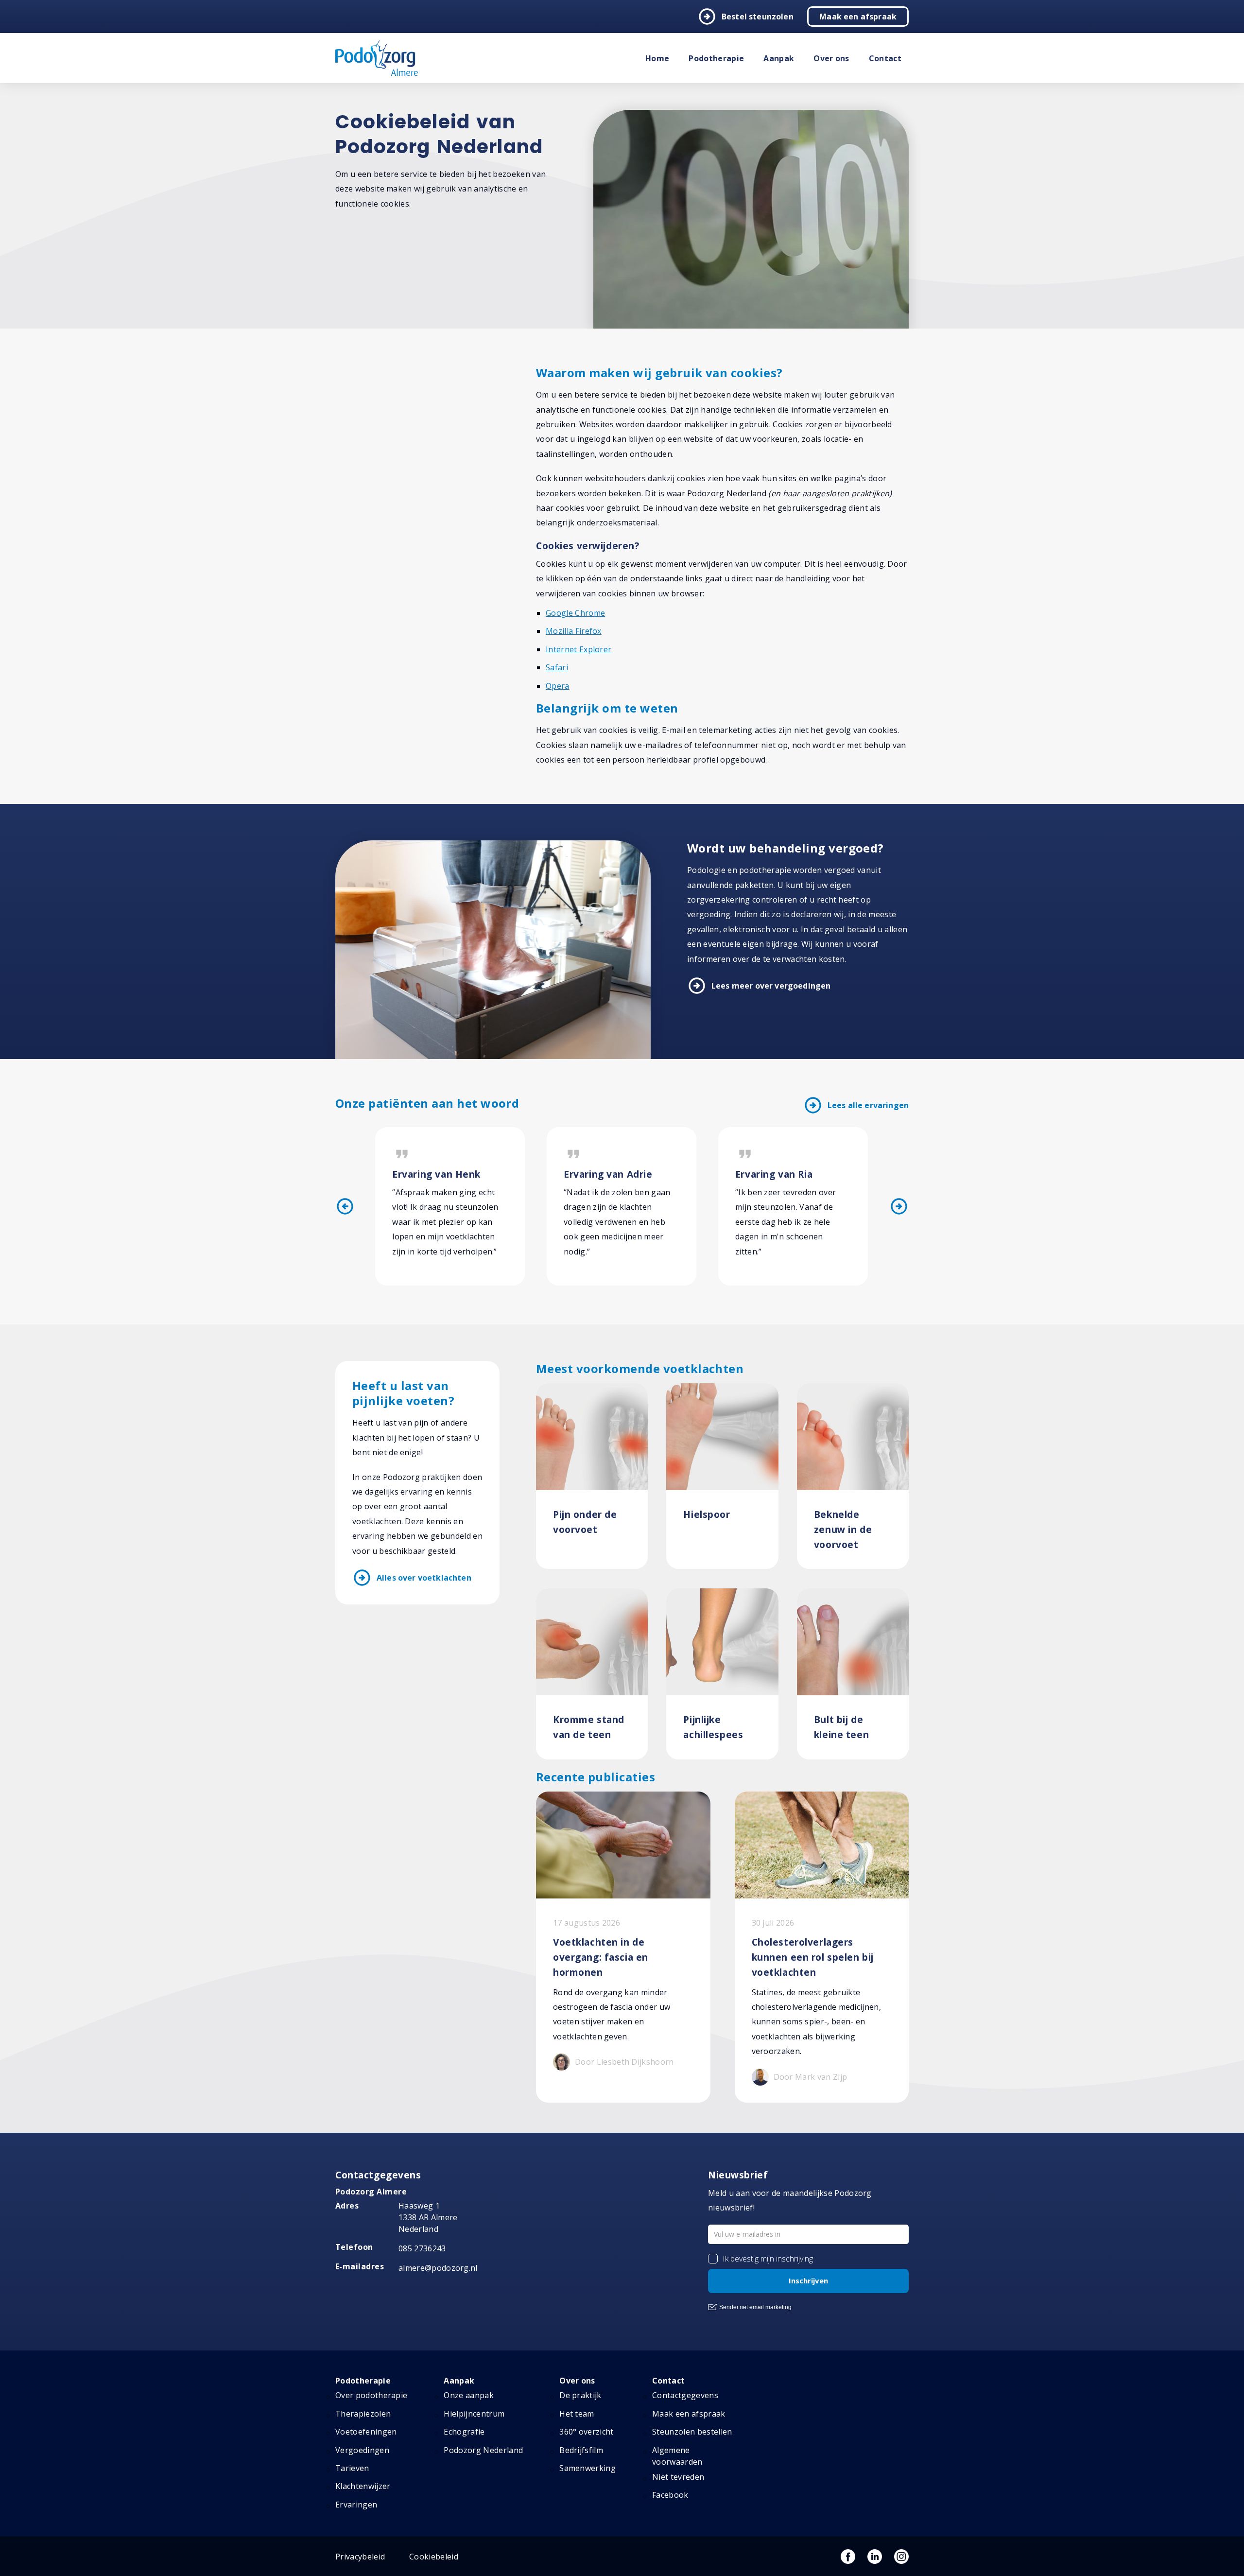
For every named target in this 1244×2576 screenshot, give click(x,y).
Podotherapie (716, 58)
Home (657, 58)
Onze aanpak (469, 2395)
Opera (558, 686)
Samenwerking (587, 2468)
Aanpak (779, 58)
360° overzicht (586, 2432)
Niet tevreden (678, 2477)
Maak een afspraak (858, 17)
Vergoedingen (362, 2450)
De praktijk (580, 2395)
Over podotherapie (371, 2395)
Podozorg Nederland (483, 2450)
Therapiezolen (363, 2414)
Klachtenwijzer (363, 2486)
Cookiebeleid (434, 2557)
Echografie (464, 2432)
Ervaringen (356, 2505)
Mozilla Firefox (574, 631)
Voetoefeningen (366, 2432)
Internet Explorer (579, 649)
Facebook (670, 2495)
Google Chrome (575, 613)
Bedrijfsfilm (581, 2450)
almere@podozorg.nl (438, 2268)
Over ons (831, 58)
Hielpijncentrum (474, 2414)
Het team (577, 2414)
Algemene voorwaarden (677, 2456)
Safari (557, 667)
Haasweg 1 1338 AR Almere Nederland (428, 2217)
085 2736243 (422, 2248)
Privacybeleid (360, 2557)
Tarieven (352, 2468)
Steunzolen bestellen (692, 2432)
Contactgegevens (685, 2395)
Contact (885, 58)
